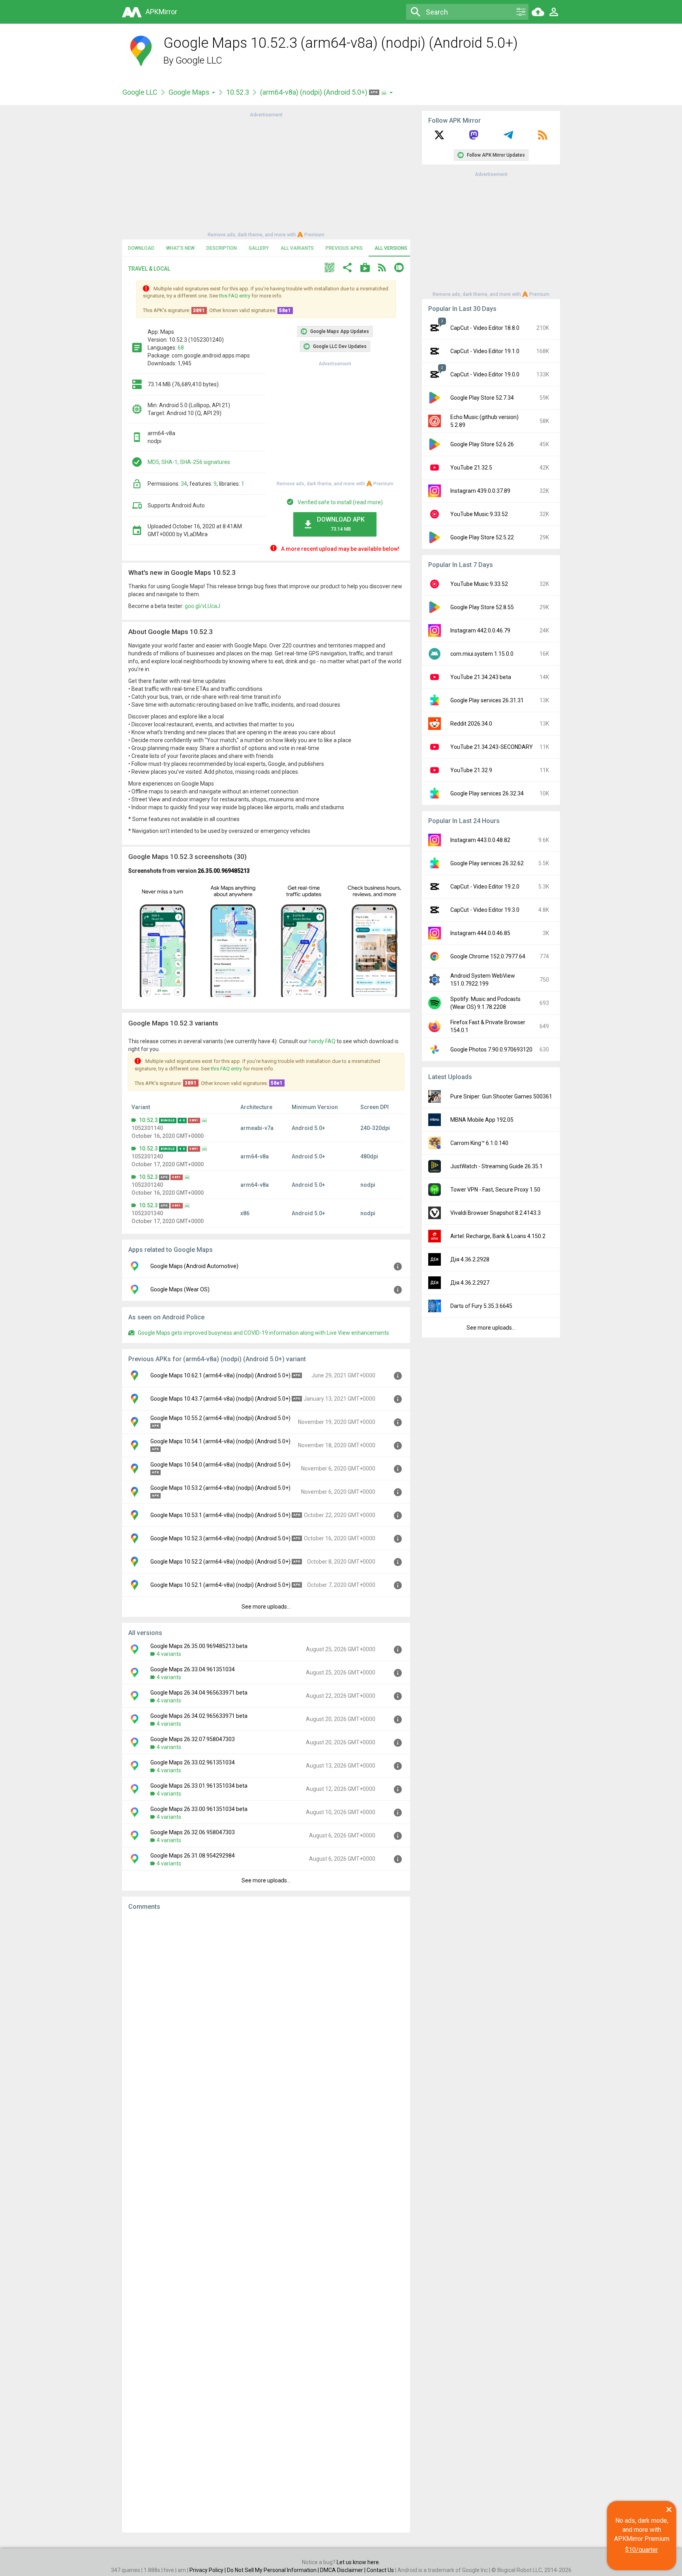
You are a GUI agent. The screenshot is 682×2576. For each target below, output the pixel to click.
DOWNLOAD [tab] (141, 248)
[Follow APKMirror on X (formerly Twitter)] (439, 138)
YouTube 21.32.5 (471, 468)
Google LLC (199, 60)
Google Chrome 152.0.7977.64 (488, 956)
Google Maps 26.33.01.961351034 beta (199, 1786)
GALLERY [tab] (259, 248)
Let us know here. (358, 2562)
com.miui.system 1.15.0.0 (482, 654)
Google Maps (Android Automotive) (194, 1266)
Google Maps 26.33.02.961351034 (193, 1762)
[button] (330, 268)
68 (181, 348)
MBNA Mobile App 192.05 (482, 1120)
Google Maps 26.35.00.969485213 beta (199, 1646)
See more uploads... (266, 1607)
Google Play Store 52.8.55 (482, 607)
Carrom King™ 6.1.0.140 (479, 1143)
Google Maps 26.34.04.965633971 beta (199, 1693)
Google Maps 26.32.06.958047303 (193, 1832)
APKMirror (161, 12)
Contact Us (380, 2570)
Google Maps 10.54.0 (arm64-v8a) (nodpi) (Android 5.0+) (220, 1465)
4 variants (169, 1654)
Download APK (341, 524)
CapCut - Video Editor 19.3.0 (485, 910)
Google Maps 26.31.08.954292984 (193, 1856)
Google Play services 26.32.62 (487, 863)
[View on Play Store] (365, 268)
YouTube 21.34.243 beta (481, 677)
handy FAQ (322, 1041)
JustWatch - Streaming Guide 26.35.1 (497, 1166)
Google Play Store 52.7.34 (482, 398)
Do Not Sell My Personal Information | (274, 2570)
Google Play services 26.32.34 (487, 793)
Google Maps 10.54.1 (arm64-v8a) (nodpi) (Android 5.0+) (220, 1441)
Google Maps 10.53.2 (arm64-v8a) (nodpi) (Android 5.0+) (220, 1488)
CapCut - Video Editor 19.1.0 (485, 351)
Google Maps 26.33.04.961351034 (193, 1669)
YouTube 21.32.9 (471, 770)
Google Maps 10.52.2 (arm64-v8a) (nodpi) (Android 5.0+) (220, 1562)
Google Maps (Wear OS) (180, 1289)
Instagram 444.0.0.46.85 (480, 933)
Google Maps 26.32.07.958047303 (193, 1739)
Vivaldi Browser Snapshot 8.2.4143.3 (496, 1213)
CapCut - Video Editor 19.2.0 (485, 887)
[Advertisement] (266, 174)
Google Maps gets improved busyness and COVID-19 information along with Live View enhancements (263, 1333)
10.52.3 (238, 92)
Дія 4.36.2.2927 (470, 1283)
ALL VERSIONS (391, 248)
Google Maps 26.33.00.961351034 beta (199, 1809)
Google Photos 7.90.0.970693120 (491, 1049)
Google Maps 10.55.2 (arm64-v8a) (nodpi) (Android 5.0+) (220, 1418)
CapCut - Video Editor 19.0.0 (485, 374)
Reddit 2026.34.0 (471, 724)
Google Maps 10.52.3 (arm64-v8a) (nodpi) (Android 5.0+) (220, 1538)
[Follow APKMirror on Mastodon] (474, 138)
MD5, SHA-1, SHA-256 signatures (189, 462)
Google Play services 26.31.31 (487, 700)
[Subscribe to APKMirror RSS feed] (543, 138)
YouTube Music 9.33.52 (479, 514)
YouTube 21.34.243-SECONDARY (492, 747)
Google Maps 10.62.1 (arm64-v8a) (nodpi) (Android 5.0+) (220, 1375)
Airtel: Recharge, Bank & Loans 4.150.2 (498, 1236)
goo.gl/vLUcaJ (202, 606)
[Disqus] (266, 2222)
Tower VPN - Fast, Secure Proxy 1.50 (495, 1190)
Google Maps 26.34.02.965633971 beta (199, 1716)
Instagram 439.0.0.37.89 (480, 491)
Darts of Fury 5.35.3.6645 (481, 1306)
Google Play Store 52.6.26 (482, 444)
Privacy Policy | (208, 2570)
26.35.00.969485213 (224, 871)
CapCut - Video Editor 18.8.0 (485, 328)
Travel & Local (149, 269)
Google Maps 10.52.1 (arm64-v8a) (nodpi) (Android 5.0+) (220, 1585)
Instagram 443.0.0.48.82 (480, 840)
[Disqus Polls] (266, 2017)
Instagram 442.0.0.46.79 (480, 630)
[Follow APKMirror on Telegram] (508, 138)
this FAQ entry (235, 296)
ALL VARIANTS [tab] (297, 248)
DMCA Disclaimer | (343, 2570)
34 (184, 484)
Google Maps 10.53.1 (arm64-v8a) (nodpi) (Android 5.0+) (220, 1515)
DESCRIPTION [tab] (222, 248)
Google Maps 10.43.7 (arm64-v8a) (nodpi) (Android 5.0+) (220, 1399)
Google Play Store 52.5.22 (482, 537)
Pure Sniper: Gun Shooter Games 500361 (501, 1096)
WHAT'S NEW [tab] (180, 248)
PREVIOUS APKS (344, 248)
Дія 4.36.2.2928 (470, 1259)
